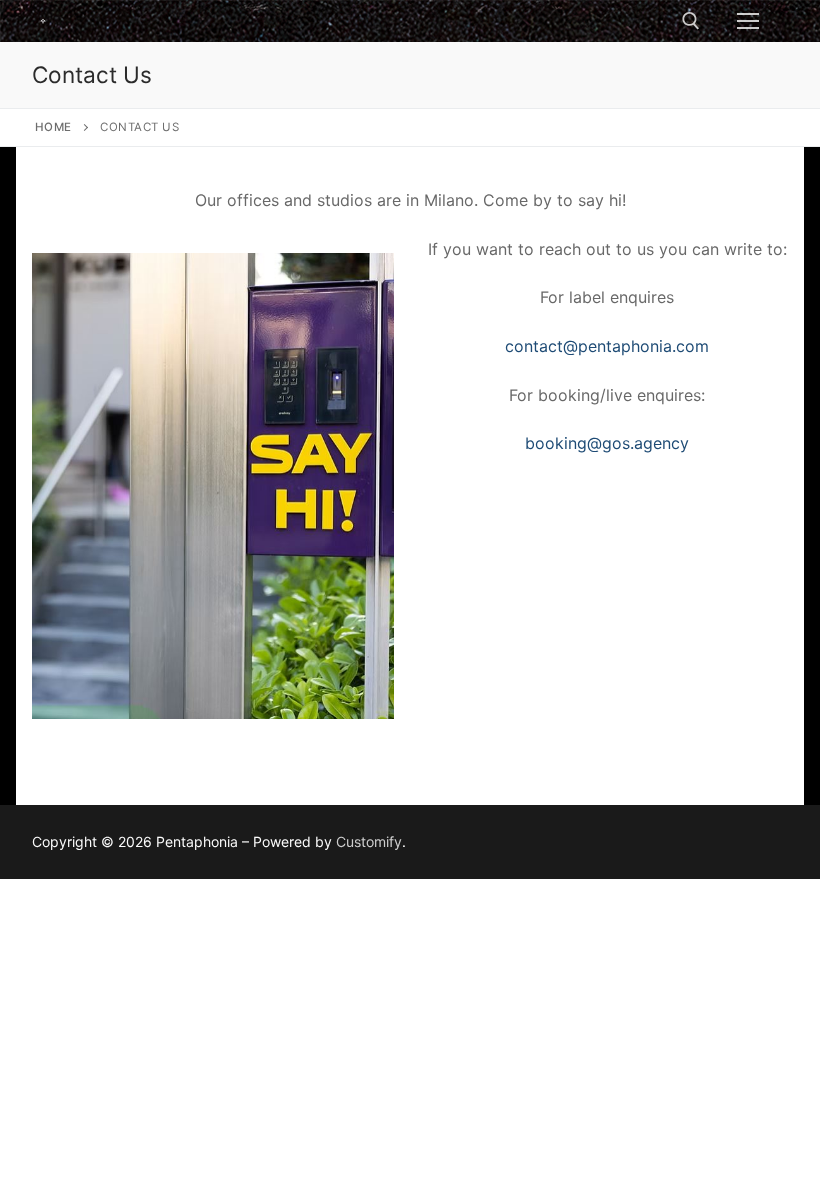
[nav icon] (748, 21)
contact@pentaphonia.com (607, 346)
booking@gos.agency (607, 443)
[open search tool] (691, 21)
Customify (369, 841)
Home (53, 127)
